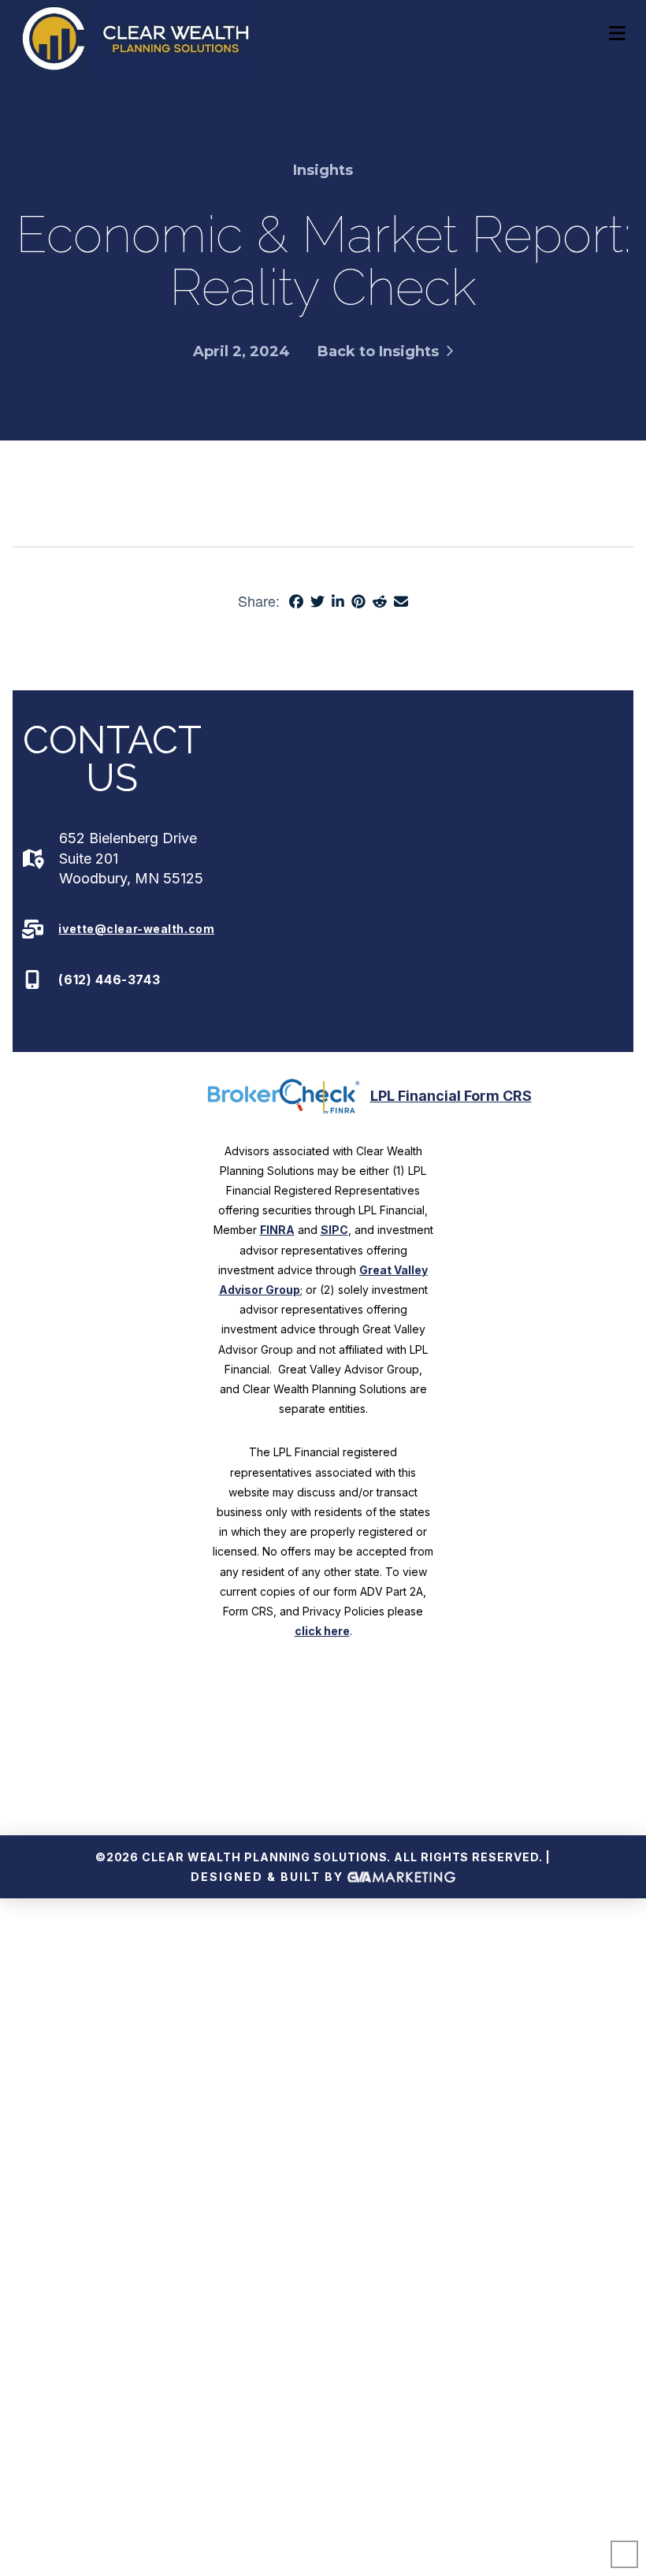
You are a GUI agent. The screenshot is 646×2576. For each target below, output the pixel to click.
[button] (617, 33)
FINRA (277, 1230)
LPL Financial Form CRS (451, 1096)
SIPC (334, 1230)
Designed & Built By (269, 1877)
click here (322, 1631)
